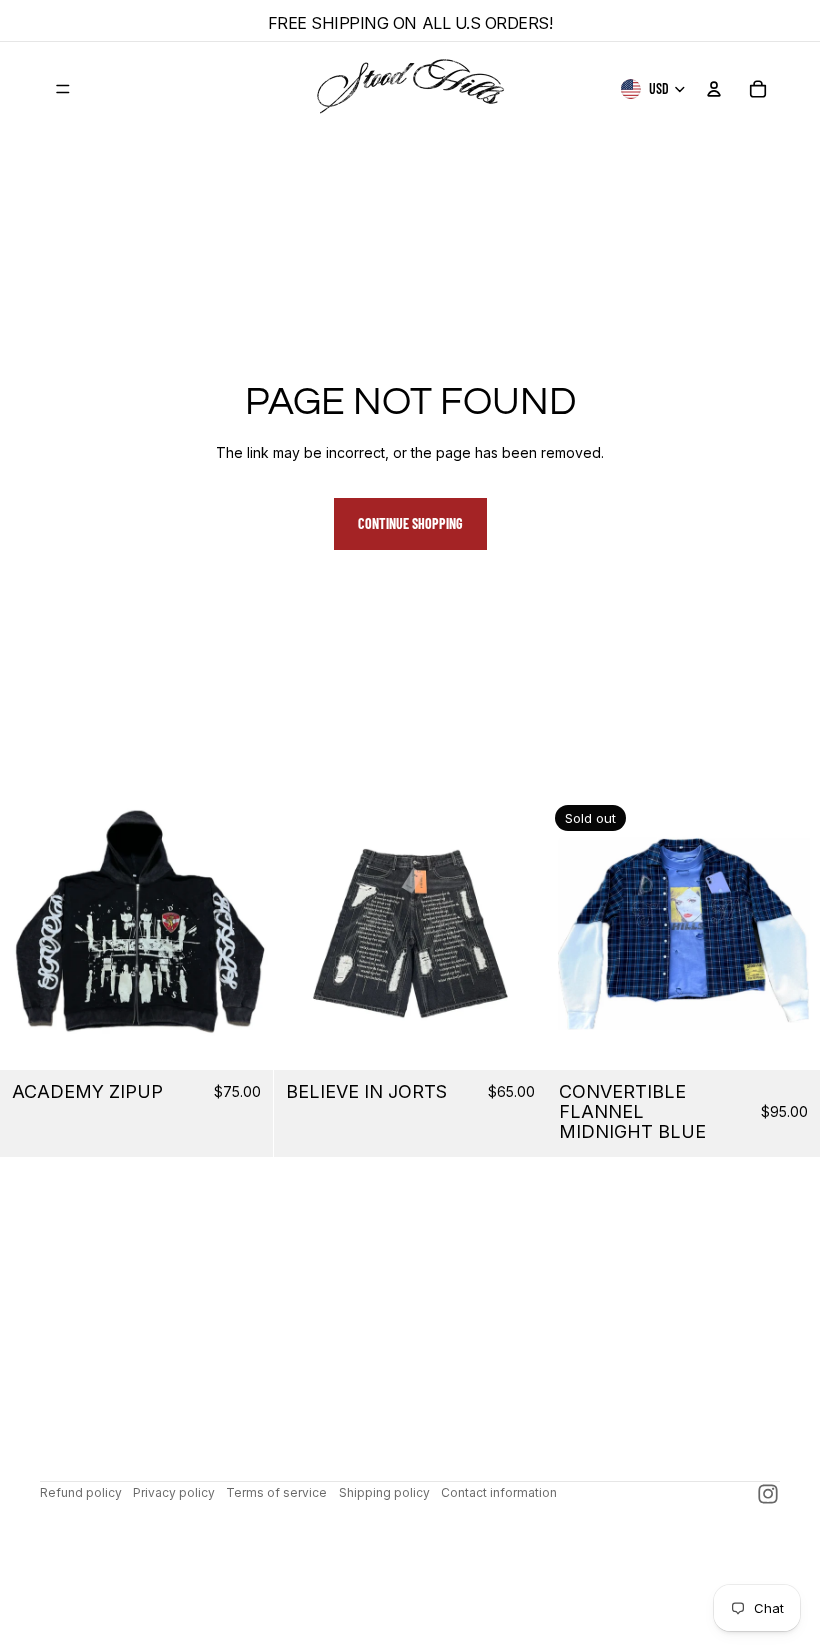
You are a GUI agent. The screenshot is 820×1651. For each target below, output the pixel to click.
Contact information (499, 1492)
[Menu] (63, 89)
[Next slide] (243, 933)
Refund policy (81, 1492)
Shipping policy (384, 1492)
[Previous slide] (30, 933)
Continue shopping (410, 523)
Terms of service (276, 1492)
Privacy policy (174, 1492)
